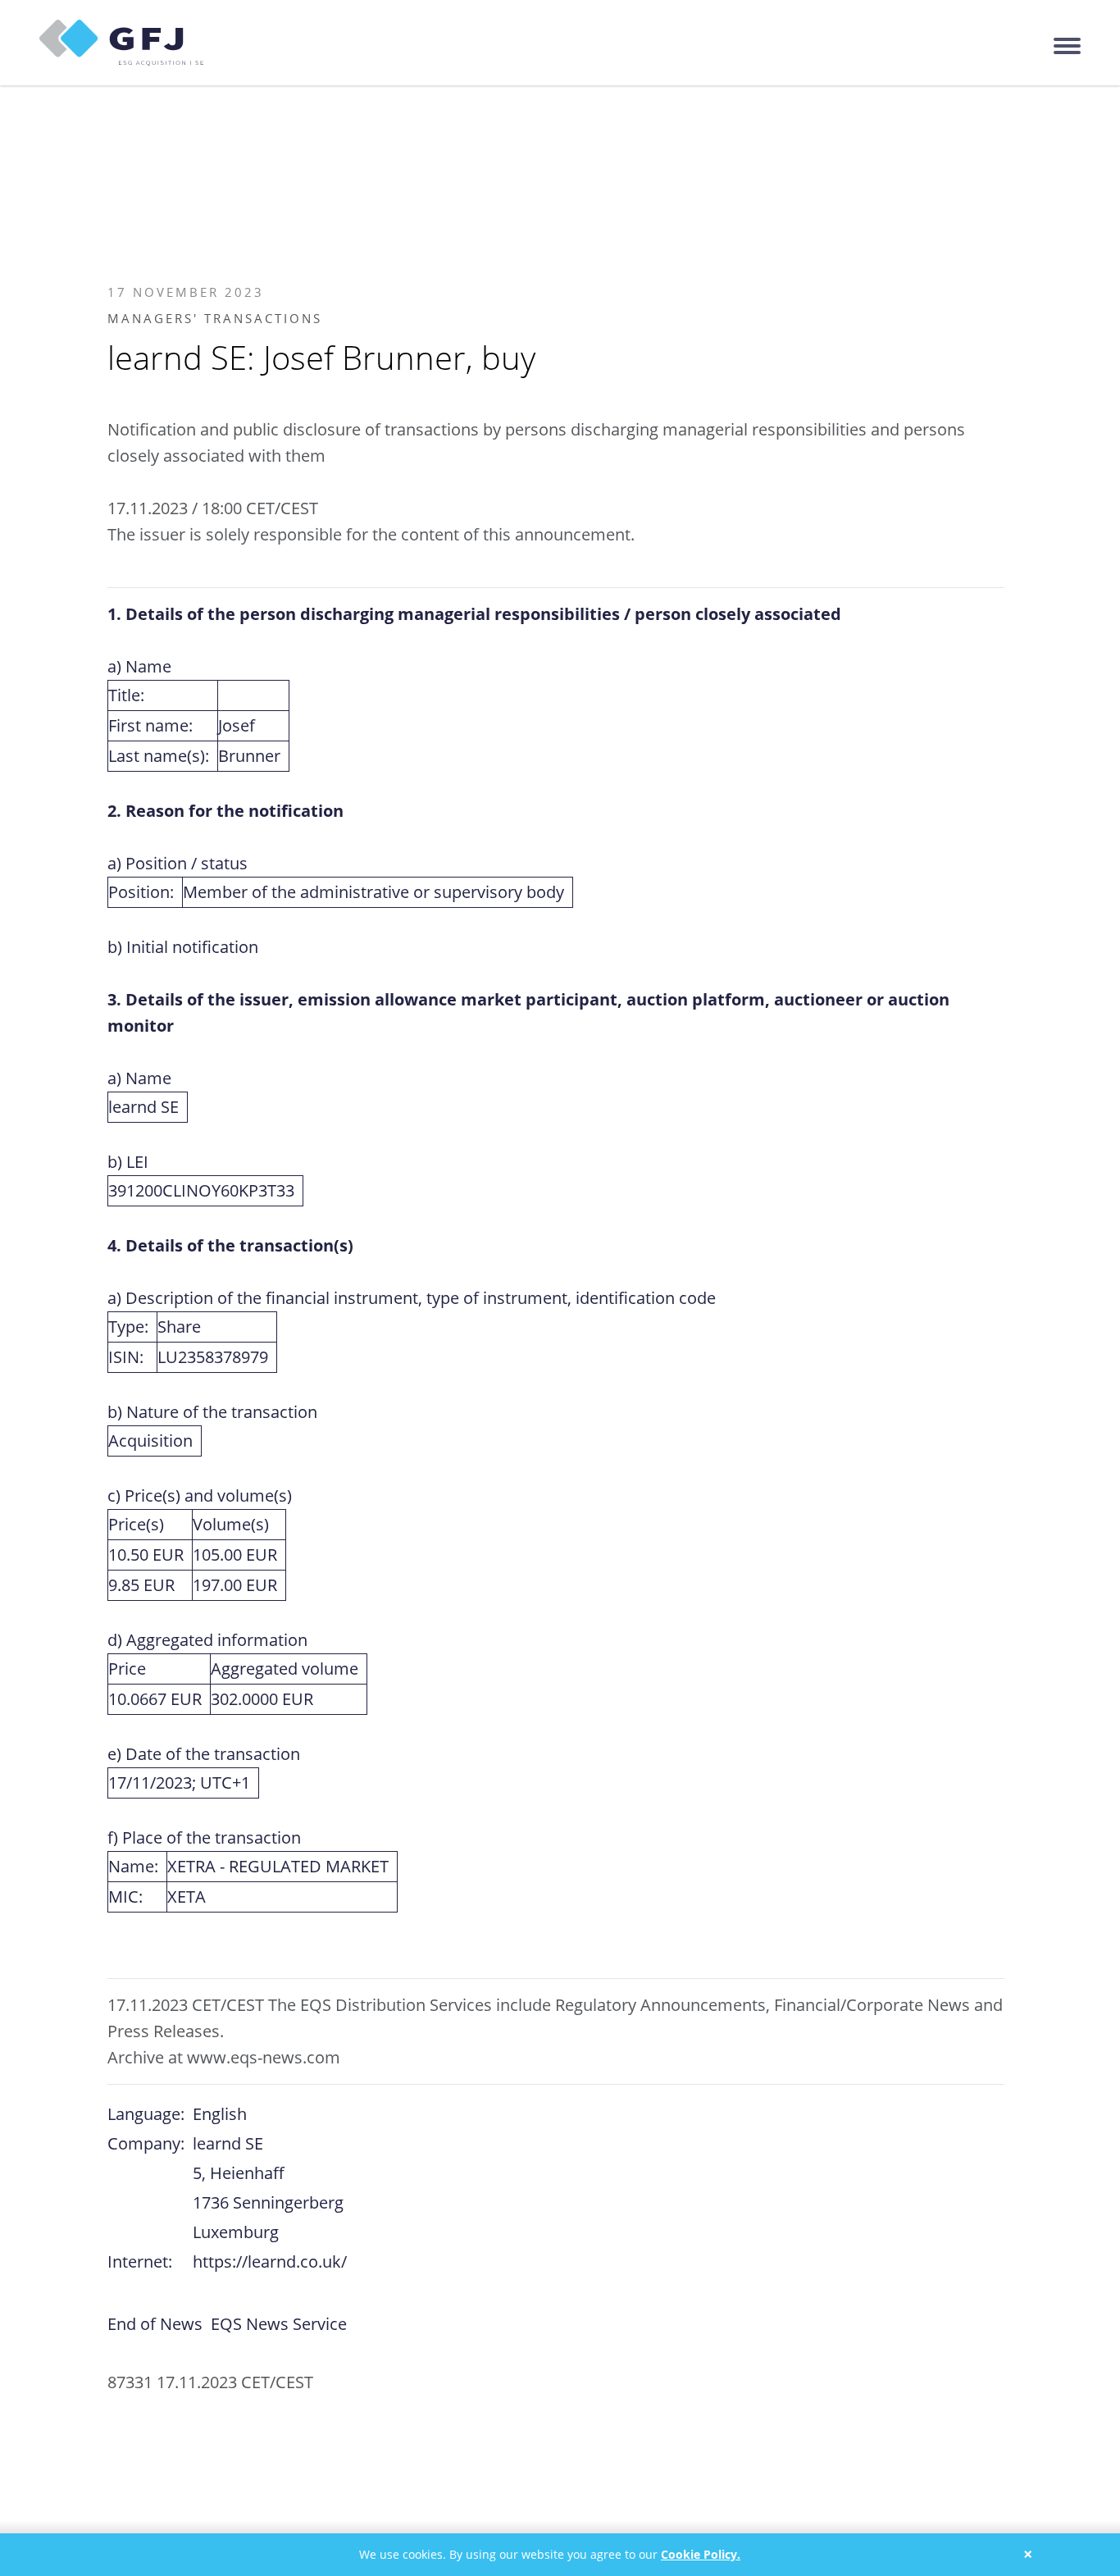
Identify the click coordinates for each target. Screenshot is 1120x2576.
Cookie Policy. (701, 2554)
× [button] (1028, 2554)
